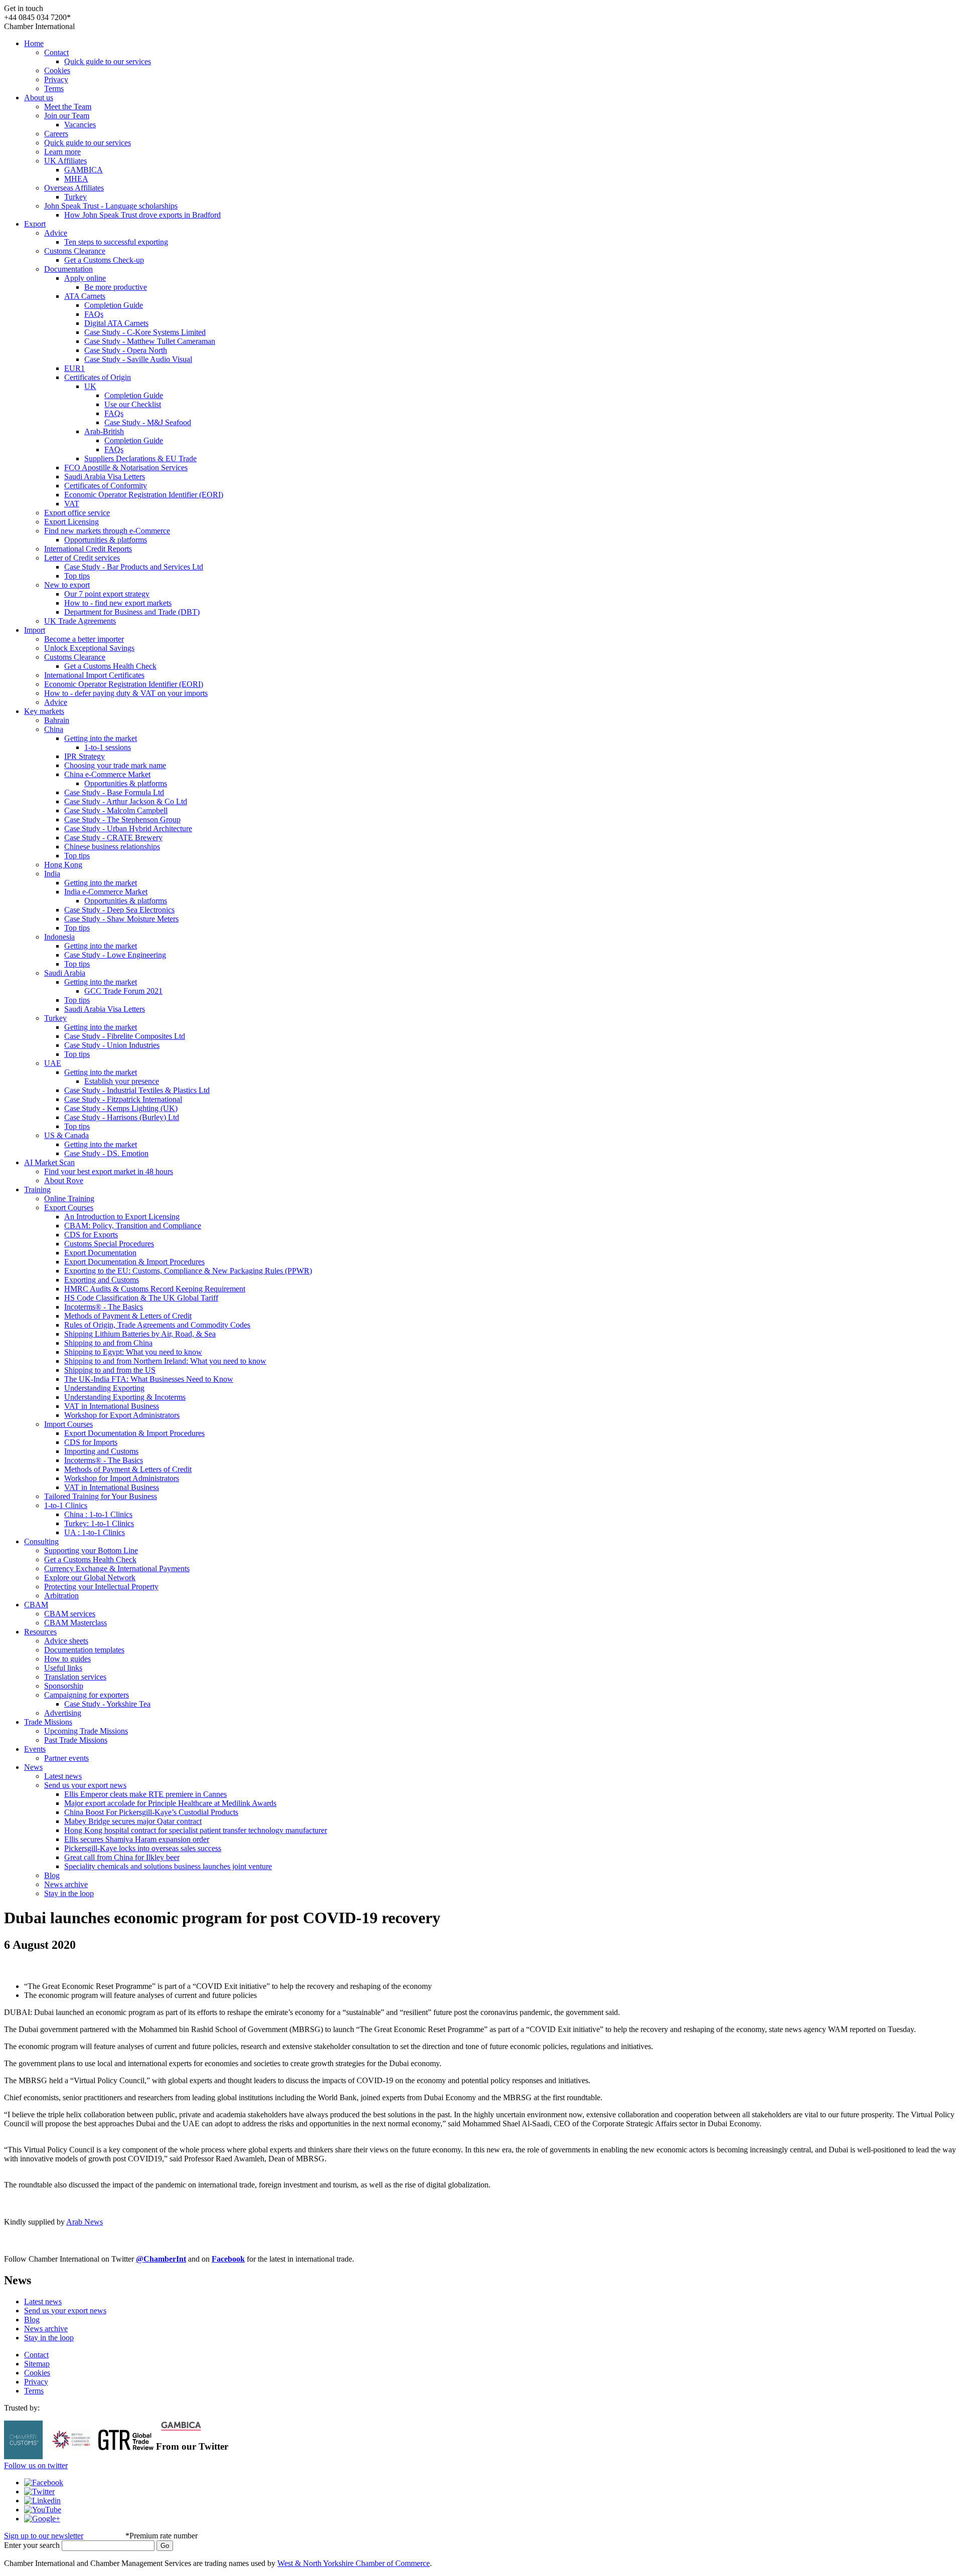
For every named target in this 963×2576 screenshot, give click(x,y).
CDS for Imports (91, 1442)
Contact (56, 52)
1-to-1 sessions (108, 747)
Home (34, 43)
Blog (52, 1875)
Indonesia (59, 937)
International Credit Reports (88, 549)
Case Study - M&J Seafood (148, 422)
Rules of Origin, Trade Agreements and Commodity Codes (157, 1325)
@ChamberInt (161, 2259)
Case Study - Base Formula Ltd (114, 792)
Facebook (228, 2259)
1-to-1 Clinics (66, 1505)
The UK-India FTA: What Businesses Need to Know (149, 1379)
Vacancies (80, 125)
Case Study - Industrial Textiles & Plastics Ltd (137, 1090)
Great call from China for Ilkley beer (122, 1857)
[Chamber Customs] (23, 2456)
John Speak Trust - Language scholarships (111, 206)
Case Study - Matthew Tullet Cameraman (150, 341)
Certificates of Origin (98, 377)
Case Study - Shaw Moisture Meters (121, 919)
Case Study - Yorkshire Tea (107, 1704)
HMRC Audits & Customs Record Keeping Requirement (155, 1289)
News (33, 1767)
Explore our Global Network (90, 1578)
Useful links (63, 1668)
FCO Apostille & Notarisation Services (126, 468)
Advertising (63, 1713)
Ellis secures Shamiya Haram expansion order (137, 1839)
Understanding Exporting (104, 1388)
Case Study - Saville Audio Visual (138, 359)
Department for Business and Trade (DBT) (132, 612)
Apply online (85, 278)
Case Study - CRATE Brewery (113, 838)
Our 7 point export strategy (107, 594)
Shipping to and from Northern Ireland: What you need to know (165, 1361)
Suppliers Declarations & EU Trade (140, 458)
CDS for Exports (91, 1235)
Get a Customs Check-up (104, 260)
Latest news (63, 1776)
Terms (54, 88)
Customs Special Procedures (109, 1244)
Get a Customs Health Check (110, 666)
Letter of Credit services (82, 558)
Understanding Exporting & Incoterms (125, 1397)
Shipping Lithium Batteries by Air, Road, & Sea (140, 1334)
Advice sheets (66, 1641)
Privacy (56, 79)
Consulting (41, 1541)
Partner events (66, 1758)
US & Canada (66, 1135)
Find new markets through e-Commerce (107, 531)
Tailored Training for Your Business (101, 1496)
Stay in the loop (69, 1893)
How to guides (67, 1659)
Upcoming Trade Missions (86, 1731)
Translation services (75, 1677)
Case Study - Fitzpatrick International (123, 1099)
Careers (56, 134)
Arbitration (61, 1596)
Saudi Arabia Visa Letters (105, 477)
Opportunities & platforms (106, 540)
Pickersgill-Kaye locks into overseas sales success (143, 1848)
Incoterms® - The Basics (104, 1307)
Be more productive (116, 287)
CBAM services (70, 1614)
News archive (66, 1884)
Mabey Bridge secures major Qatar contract (133, 1821)
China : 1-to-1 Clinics (98, 1514)
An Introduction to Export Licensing (122, 1217)
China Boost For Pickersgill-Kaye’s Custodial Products (151, 1812)
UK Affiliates (65, 161)
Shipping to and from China (108, 1343)
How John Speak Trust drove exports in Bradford (142, 215)
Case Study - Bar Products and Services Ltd (134, 567)
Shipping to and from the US (110, 1370)
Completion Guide (114, 305)
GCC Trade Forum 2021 (123, 991)
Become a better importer (84, 639)
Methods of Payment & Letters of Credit (128, 1316)
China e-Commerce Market (107, 774)
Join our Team (67, 116)
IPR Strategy (85, 756)
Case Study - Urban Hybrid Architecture (128, 829)
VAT (72, 504)
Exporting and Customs (102, 1280)
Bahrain (57, 720)
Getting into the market (101, 738)
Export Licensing (71, 522)
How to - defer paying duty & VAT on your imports (126, 693)
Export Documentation (100, 1253)
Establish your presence (122, 1081)
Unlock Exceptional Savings (89, 648)
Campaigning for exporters (87, 1695)
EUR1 (74, 368)
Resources (40, 1632)
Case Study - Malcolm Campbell (116, 810)
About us (39, 98)
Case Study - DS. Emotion (106, 1153)
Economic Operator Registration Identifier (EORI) (144, 495)
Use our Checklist (133, 404)
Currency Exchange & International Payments (117, 1569)
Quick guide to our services (108, 61)
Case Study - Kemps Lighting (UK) (121, 1108)
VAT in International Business (112, 1406)
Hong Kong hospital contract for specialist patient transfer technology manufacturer (196, 1830)
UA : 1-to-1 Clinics (95, 1532)
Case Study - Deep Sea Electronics (119, 910)
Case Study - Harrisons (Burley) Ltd (122, 1117)
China (54, 729)
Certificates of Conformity (106, 486)
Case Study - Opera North (126, 350)
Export (35, 224)
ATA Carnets (85, 296)
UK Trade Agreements (80, 621)
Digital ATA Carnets (116, 323)
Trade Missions (48, 1722)
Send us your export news (85, 1785)
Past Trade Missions (76, 1740)
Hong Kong (63, 865)
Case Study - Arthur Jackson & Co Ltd (126, 801)
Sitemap (37, 2364)
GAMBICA (84, 170)
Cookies (57, 70)
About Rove (64, 1180)
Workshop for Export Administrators (122, 1415)
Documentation (68, 269)
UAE (53, 1063)
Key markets (44, 711)
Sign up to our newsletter (44, 2536)
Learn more (62, 152)
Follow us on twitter (36, 2465)
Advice (56, 233)
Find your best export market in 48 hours (109, 1171)
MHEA (76, 179)
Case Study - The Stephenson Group (122, 819)
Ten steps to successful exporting (116, 242)
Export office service (77, 513)
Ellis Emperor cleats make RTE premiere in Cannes (145, 1794)
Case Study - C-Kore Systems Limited (145, 332)
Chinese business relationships (112, 847)
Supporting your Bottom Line (91, 1550)
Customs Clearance (75, 251)
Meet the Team (68, 107)
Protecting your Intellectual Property (101, 1587)
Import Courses (68, 1424)
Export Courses (69, 1208)
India (52, 874)
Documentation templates (84, 1650)
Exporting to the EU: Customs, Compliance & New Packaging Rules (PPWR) (188, 1271)
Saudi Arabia (65, 973)
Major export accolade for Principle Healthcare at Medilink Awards (170, 1803)
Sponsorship (64, 1686)
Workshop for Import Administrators (122, 1478)
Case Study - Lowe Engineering (115, 955)
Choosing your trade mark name (115, 765)
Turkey (75, 197)
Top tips (77, 576)
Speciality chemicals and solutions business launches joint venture (168, 1866)
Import (35, 630)
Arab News (85, 2222)
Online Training (69, 1199)
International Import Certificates (94, 675)
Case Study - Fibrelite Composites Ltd (125, 1036)
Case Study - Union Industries (112, 1045)
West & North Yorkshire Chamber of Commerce (354, 2563)
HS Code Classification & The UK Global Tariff (141, 1298)
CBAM (36, 1605)
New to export (67, 585)
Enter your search (32, 2545)
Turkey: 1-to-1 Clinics (99, 1523)
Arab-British (104, 431)
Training (37, 1189)
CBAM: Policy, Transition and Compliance (133, 1226)
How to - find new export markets (118, 603)
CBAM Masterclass (75, 1623)
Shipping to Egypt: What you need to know (133, 1352)
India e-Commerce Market (106, 892)
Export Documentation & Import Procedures (134, 1262)
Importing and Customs (101, 1451)
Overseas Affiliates (74, 188)
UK (90, 386)
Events (35, 1749)
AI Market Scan (49, 1162)
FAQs (94, 314)
